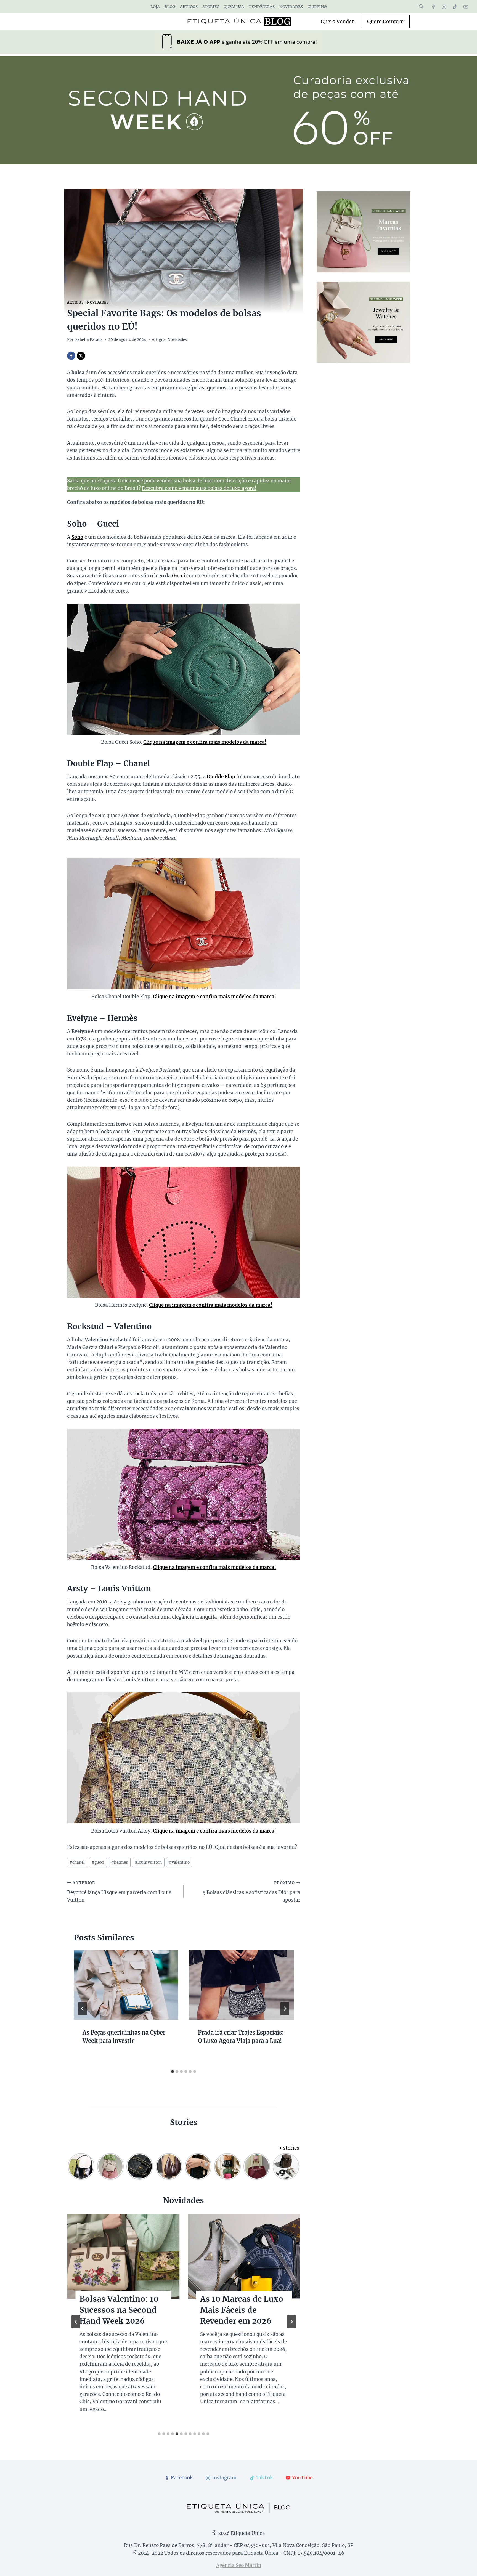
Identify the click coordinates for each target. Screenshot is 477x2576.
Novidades (291, 7)
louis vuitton (148, 1862)
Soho (77, 537)
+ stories (289, 2148)
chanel (77, 1862)
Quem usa (234, 7)
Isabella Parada (88, 340)
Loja (155, 7)
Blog (170, 7)
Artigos (189, 7)
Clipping (317, 7)
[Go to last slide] (83, 2009)
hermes (120, 1862)
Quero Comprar (386, 21)
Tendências (262, 7)
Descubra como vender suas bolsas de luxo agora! (199, 488)
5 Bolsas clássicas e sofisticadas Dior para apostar (251, 1892)
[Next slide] (291, 2322)
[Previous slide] (76, 2322)
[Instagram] (444, 7)
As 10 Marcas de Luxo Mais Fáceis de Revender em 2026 (242, 2310)
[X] (81, 356)
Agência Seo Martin (239, 2565)
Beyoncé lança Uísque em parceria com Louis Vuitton (119, 1892)
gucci (98, 1862)
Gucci (179, 576)
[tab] (173, 2072)
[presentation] (126, 1985)
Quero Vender (337, 21)
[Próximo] (285, 2009)
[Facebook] (433, 7)
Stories (211, 7)
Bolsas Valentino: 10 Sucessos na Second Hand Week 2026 (119, 2310)
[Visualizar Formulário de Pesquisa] (421, 7)
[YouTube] (466, 7)
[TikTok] (455, 7)
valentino (179, 1862)
